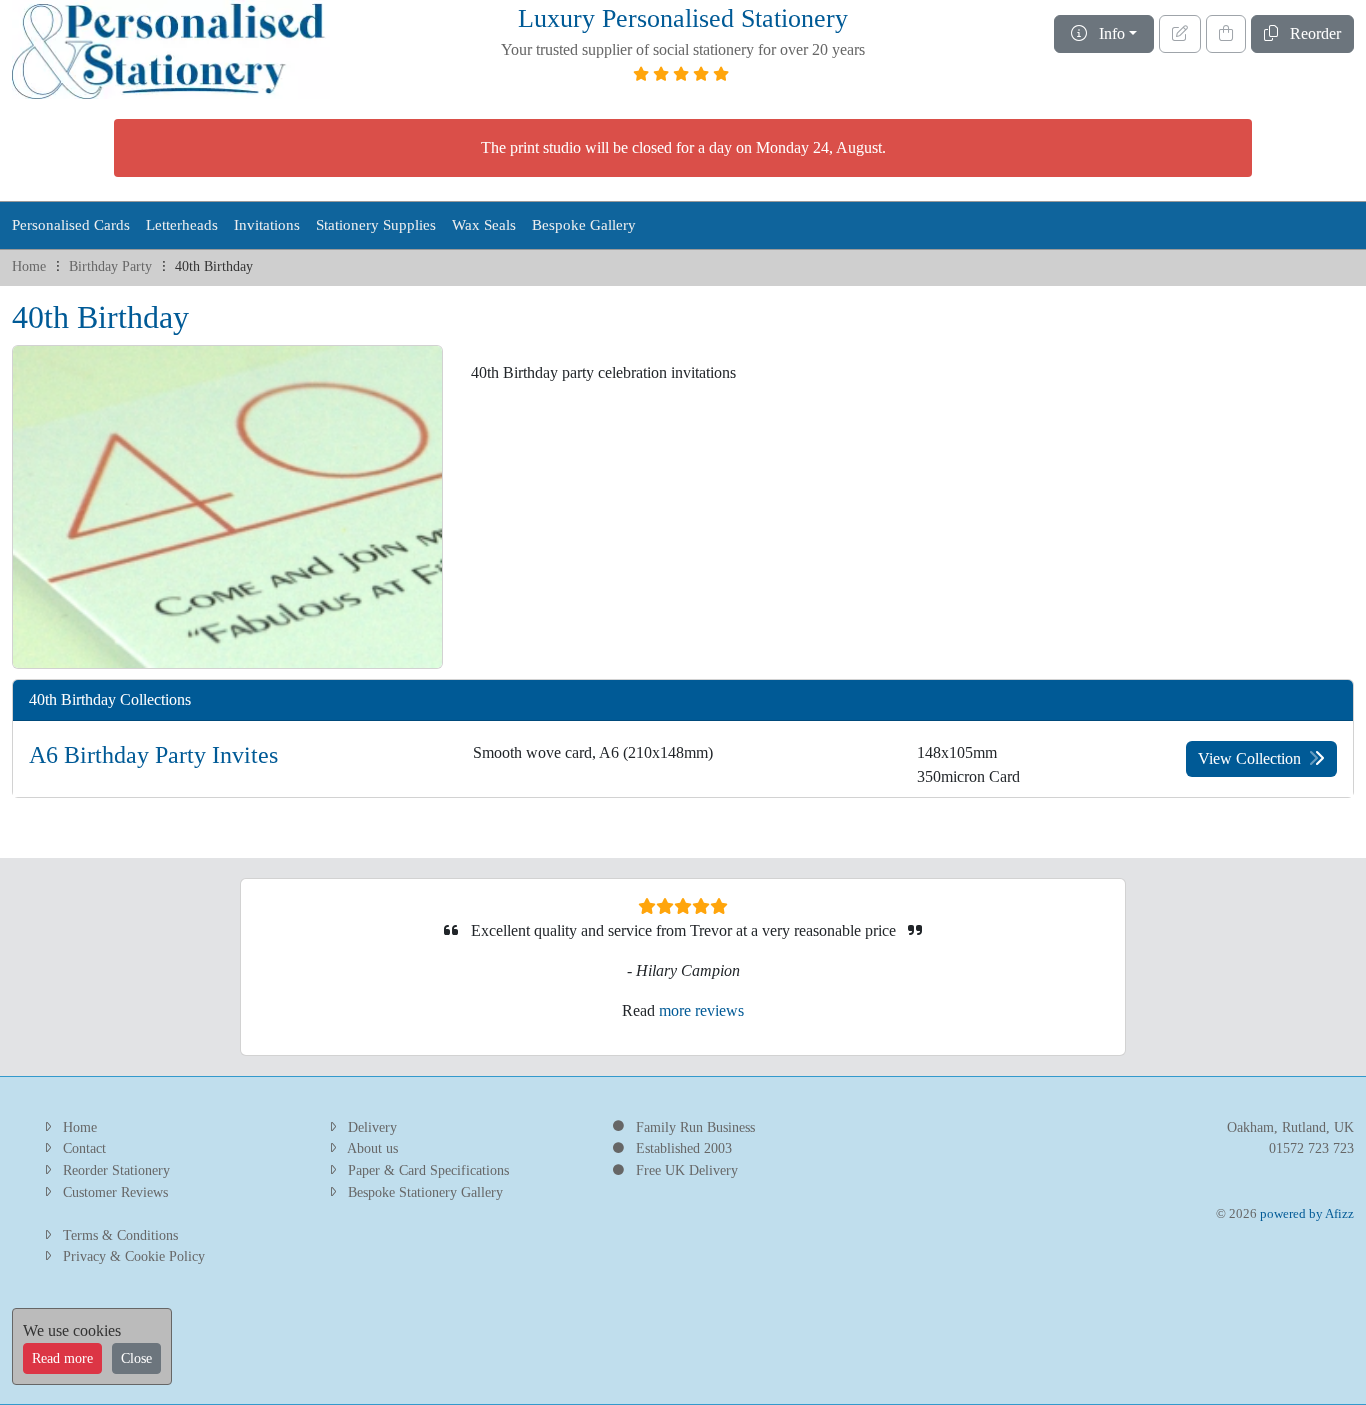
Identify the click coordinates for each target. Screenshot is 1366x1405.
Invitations (267, 225)
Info (1106, 33)
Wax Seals (484, 225)
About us (372, 1148)
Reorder (1309, 33)
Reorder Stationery (116, 1170)
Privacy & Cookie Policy (134, 1256)
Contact (84, 1148)
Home (29, 266)
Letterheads (182, 225)
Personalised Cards (71, 225)
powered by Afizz (1307, 1214)
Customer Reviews (115, 1192)
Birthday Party (110, 266)
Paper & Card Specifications (428, 1170)
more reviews (701, 1010)
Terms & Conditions (120, 1235)
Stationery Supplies (376, 225)
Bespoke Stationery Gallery (425, 1192)
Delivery (372, 1127)
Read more (62, 1358)
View (1249, 758)
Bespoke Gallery (584, 225)
